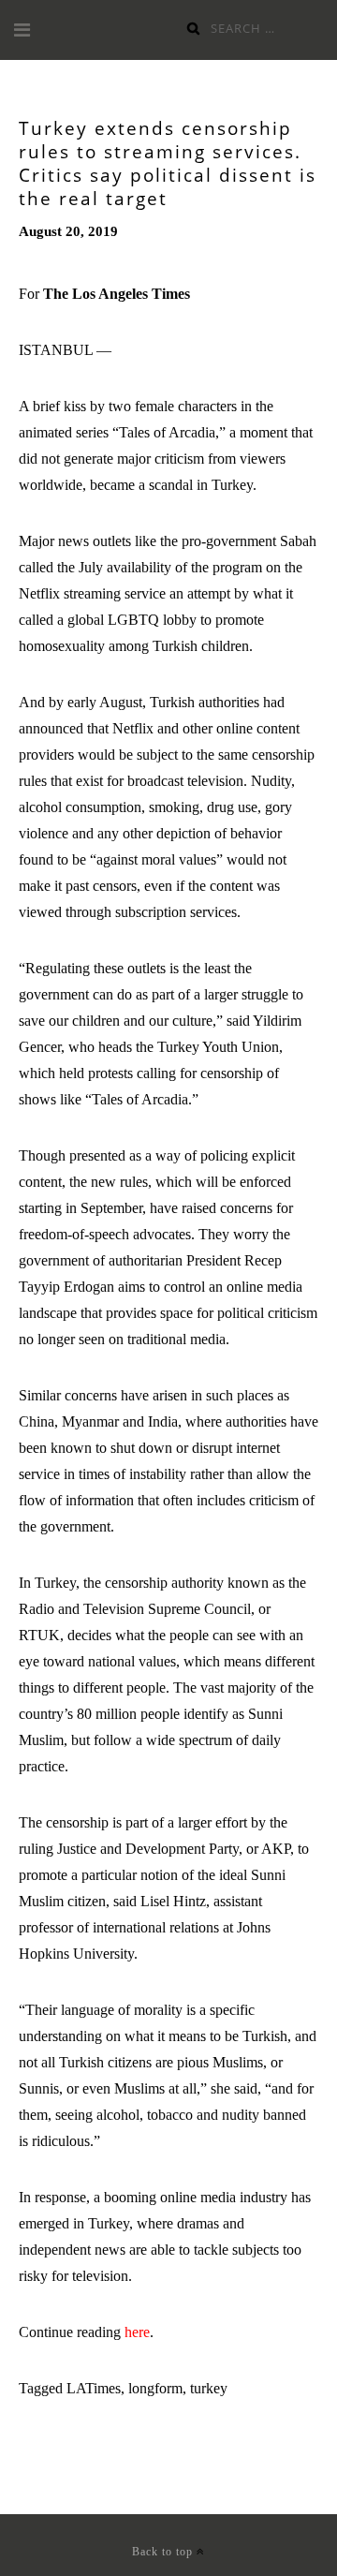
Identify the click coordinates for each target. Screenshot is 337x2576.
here (137, 2332)
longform (155, 2388)
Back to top (164, 2552)
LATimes (94, 2388)
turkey (209, 2388)
